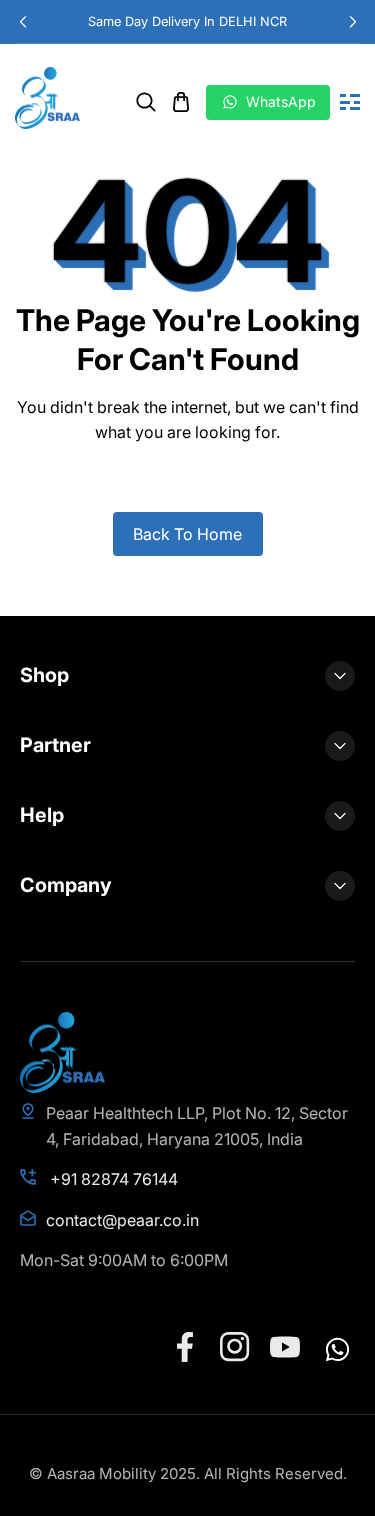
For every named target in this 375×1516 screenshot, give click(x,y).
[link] (146, 102)
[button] (352, 22)
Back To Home (187, 534)
